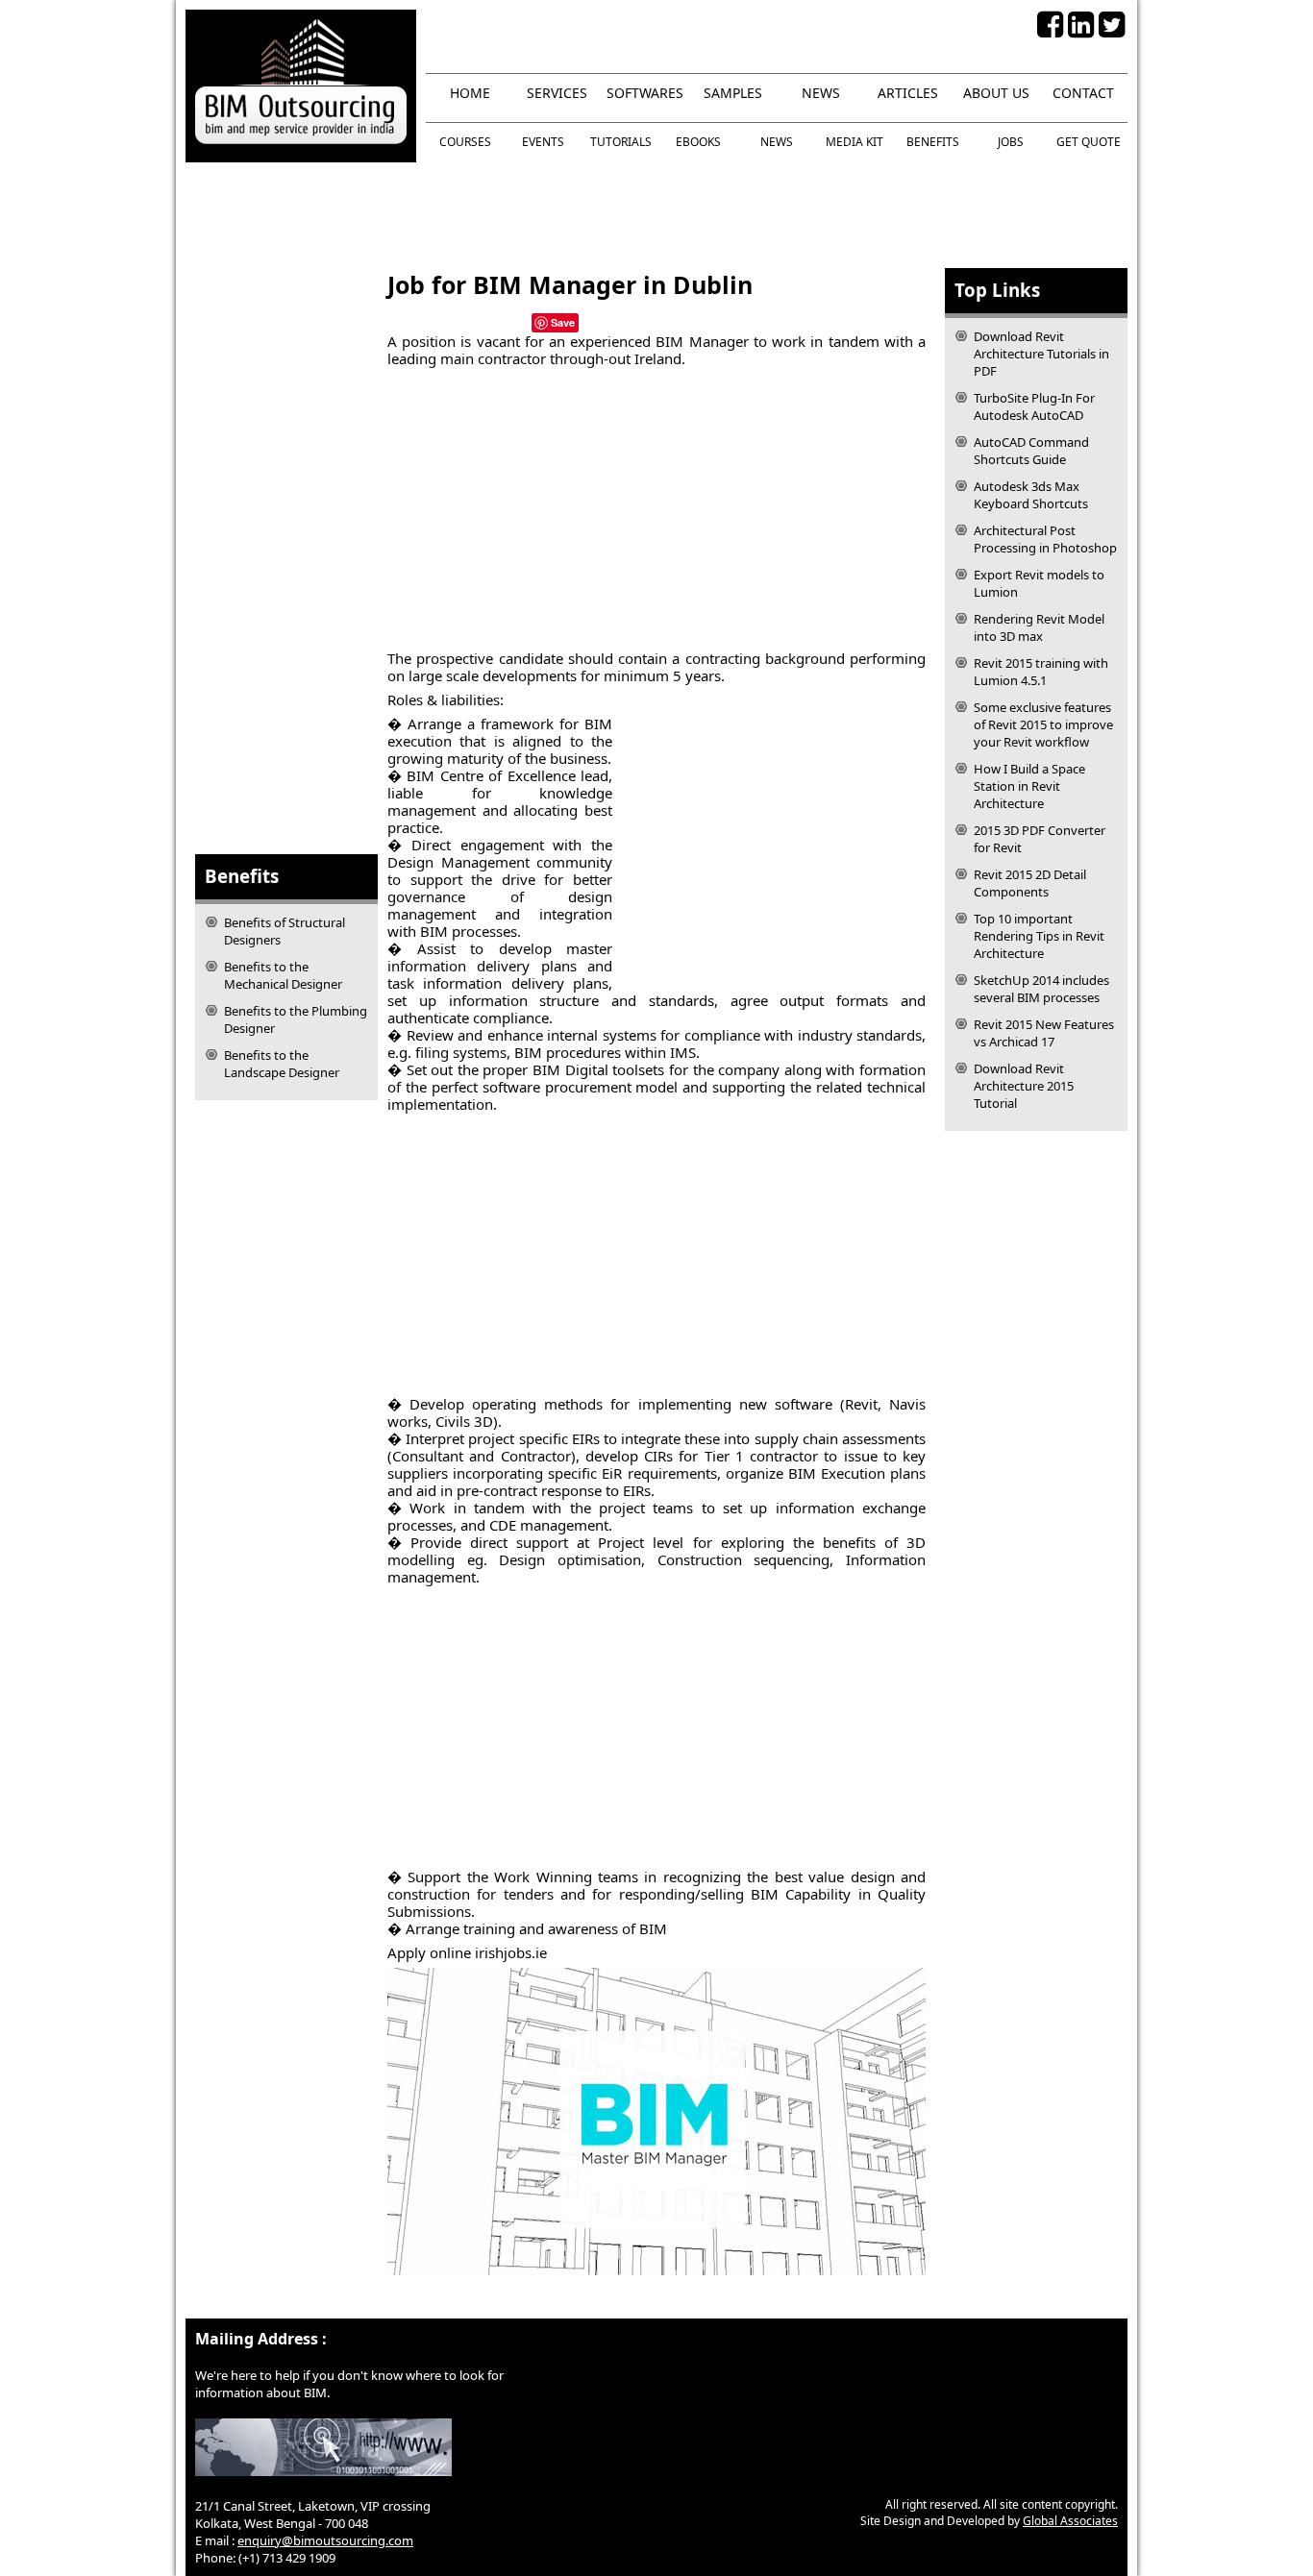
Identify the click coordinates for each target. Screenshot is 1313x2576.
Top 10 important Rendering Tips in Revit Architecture (1039, 936)
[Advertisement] (656, 215)
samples (733, 93)
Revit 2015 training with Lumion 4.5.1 (1041, 672)
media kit (855, 142)
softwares (645, 93)
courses (465, 142)
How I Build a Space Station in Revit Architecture (1029, 786)
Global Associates (1070, 2521)
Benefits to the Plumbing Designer (296, 1019)
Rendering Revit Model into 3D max (1039, 627)
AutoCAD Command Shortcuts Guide (1031, 451)
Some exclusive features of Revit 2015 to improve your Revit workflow (1043, 724)
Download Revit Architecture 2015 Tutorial (1024, 1086)
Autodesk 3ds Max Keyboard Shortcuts (1031, 495)
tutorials (621, 142)
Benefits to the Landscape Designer (282, 1064)
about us (996, 93)
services (557, 93)
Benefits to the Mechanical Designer (283, 975)
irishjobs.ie (511, 1952)
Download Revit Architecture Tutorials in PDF (1041, 354)
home (470, 93)
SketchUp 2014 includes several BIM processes (1041, 989)
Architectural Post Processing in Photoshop (1045, 539)
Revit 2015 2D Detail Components (1030, 883)
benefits (933, 142)
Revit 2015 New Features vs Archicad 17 (1044, 1033)
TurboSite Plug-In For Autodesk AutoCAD (1034, 406)
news (821, 93)
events (543, 142)
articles (908, 93)
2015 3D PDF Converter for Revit (1040, 839)
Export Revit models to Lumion (1039, 583)
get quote (1089, 142)
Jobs (1011, 142)
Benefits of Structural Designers (285, 931)
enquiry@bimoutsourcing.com (325, 2540)
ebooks (698, 142)
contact (1083, 93)
